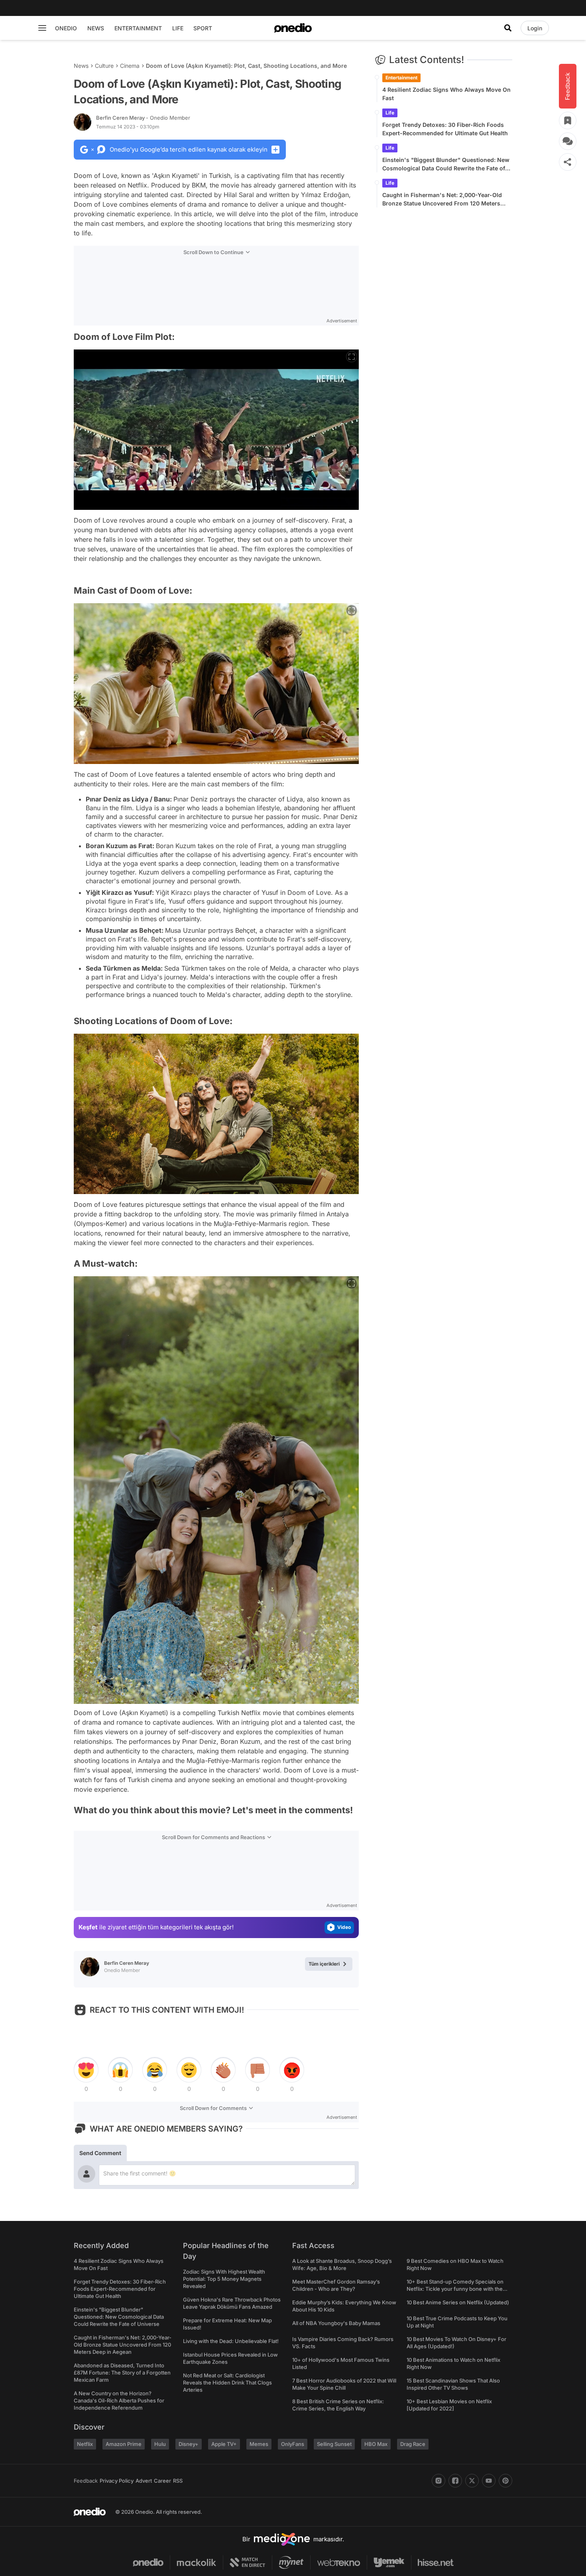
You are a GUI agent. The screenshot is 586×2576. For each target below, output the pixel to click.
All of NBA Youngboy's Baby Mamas (336, 2323)
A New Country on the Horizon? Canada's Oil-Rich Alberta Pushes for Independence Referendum (119, 2400)
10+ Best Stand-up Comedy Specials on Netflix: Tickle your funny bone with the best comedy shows (455, 2289)
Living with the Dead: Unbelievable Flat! (231, 2341)
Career (162, 2481)
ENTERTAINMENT (138, 28)
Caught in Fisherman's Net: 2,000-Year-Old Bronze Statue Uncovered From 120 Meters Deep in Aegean (442, 199)
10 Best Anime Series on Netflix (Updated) (458, 2302)
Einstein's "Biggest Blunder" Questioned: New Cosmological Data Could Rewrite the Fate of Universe (446, 164)
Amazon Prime (124, 2444)
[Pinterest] (505, 2481)
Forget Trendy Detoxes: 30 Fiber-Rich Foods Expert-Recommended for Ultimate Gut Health (445, 129)
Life (390, 113)
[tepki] (86, 2070)
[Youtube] (489, 2481)
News (81, 66)
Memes (259, 2444)
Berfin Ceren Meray (143, 118)
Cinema (130, 66)
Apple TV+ (224, 2444)
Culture (104, 66)
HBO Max (376, 2444)
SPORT (203, 28)
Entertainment (401, 78)
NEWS (96, 28)
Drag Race (413, 2444)
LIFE (178, 28)
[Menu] (42, 28)
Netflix (85, 2444)
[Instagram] (439, 2481)
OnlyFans (293, 2444)
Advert (144, 2481)
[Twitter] (472, 2481)
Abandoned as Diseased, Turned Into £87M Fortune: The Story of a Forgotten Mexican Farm (122, 2373)
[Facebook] (455, 2481)
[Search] (508, 28)
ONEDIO (66, 28)
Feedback (86, 2481)
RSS (178, 2481)
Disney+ (189, 2444)
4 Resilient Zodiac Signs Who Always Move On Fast (446, 94)
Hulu (160, 2444)
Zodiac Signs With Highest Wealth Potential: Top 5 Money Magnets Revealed (224, 2279)
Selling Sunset (334, 2444)
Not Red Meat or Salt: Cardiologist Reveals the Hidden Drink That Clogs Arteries (227, 2383)
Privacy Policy (117, 2481)
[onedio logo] (293, 28)
